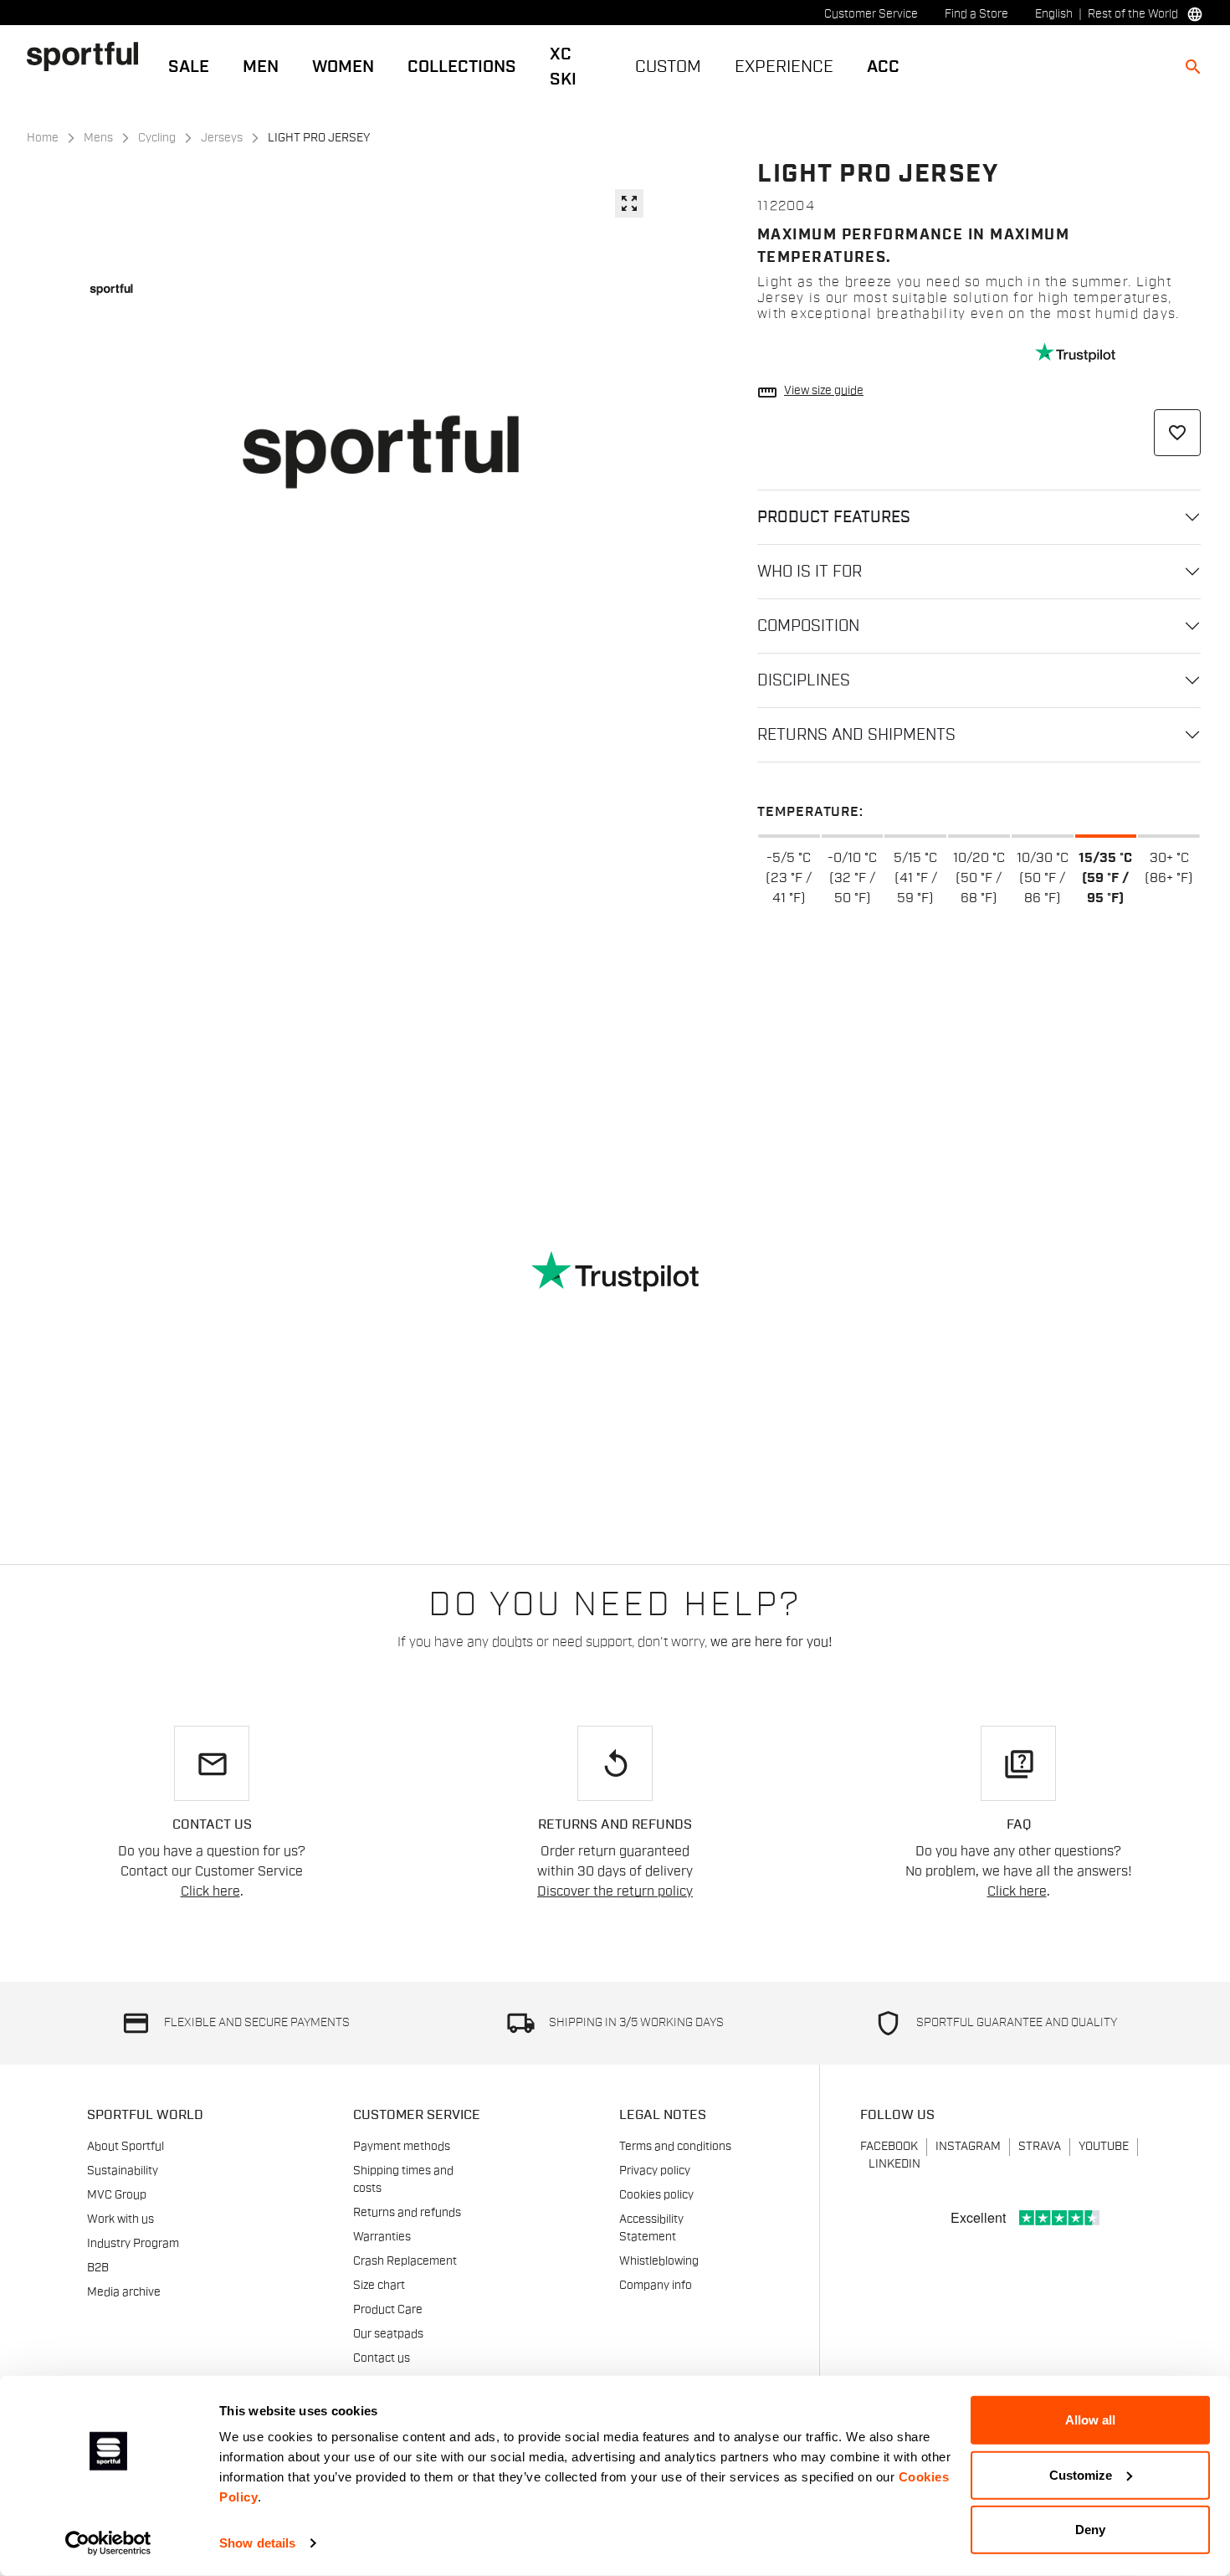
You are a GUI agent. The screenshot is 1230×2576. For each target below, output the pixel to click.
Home (43, 138)
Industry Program (133, 2244)
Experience (784, 67)
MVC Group (117, 2195)
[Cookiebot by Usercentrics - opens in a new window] (108, 2543)
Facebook (889, 2147)
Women (343, 67)
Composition (808, 626)
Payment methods (402, 2147)
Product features (834, 517)
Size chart (379, 2286)
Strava (1040, 2147)
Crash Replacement (405, 2261)
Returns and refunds (407, 2213)
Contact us (382, 2358)
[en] (89, 56)
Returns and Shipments (856, 735)
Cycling (157, 138)
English (1054, 14)
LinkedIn (894, 2164)
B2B (98, 2268)
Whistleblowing (659, 2261)
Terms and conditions (675, 2147)
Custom (668, 67)
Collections (462, 67)
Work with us (120, 2219)
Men (261, 67)
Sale (189, 67)
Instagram (968, 2147)
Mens (98, 138)
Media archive (124, 2292)
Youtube (1104, 2147)
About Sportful (126, 2147)
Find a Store (976, 14)
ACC (883, 67)
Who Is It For (810, 572)
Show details (257, 2543)
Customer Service (871, 14)
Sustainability (123, 2171)
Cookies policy (656, 2195)
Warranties (382, 2237)
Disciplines (804, 680)
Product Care (388, 2310)
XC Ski (563, 67)
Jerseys (222, 138)
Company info (656, 2286)
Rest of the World (1133, 14)
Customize (1081, 2474)
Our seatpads (388, 2334)
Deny (1090, 2530)
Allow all (1090, 2420)
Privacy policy (655, 2171)
